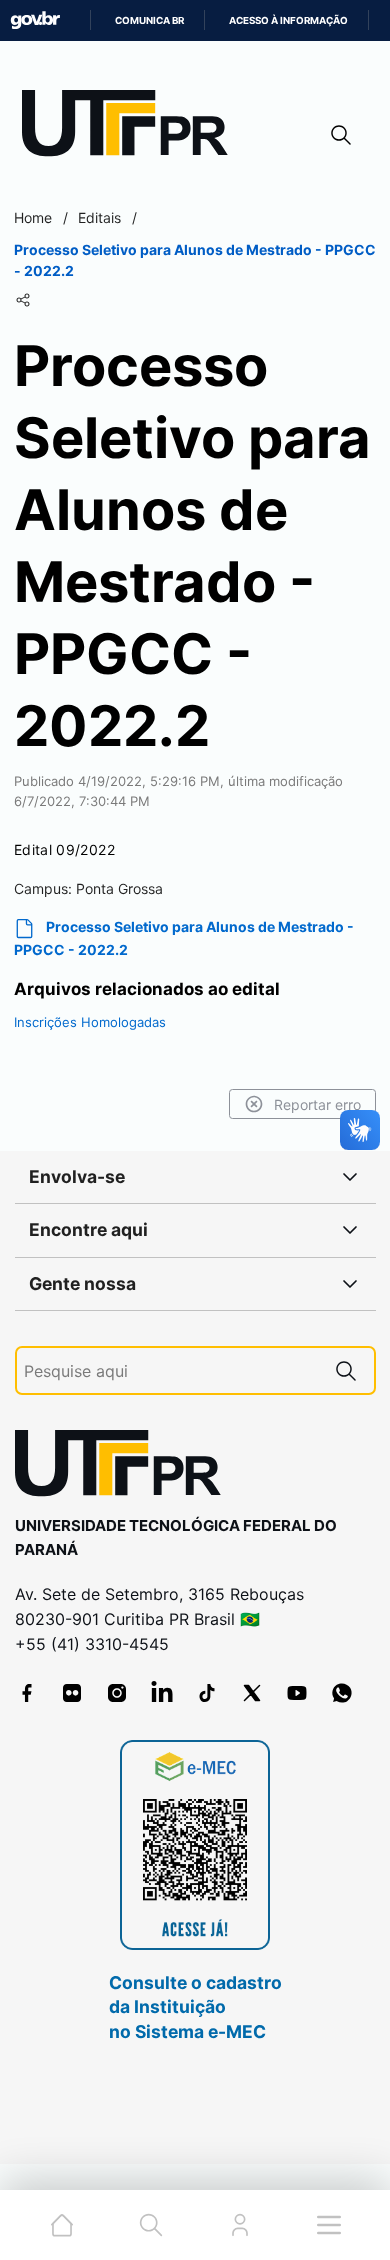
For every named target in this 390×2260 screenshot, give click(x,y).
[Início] (132, 127)
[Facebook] (27, 1693)
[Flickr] (72, 1693)
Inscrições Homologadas (90, 1022)
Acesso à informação (288, 20)
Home (33, 217)
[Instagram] (117, 1693)
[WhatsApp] (342, 1693)
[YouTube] (297, 1693)
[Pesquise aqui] (346, 1370)
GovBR (35, 20)
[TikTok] (207, 1693)
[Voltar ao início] (125, 1467)
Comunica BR (149, 20)
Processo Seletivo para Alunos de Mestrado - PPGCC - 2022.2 (184, 938)
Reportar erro (317, 1104)
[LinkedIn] (162, 1693)
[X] (252, 1693)
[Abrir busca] (341, 134)
